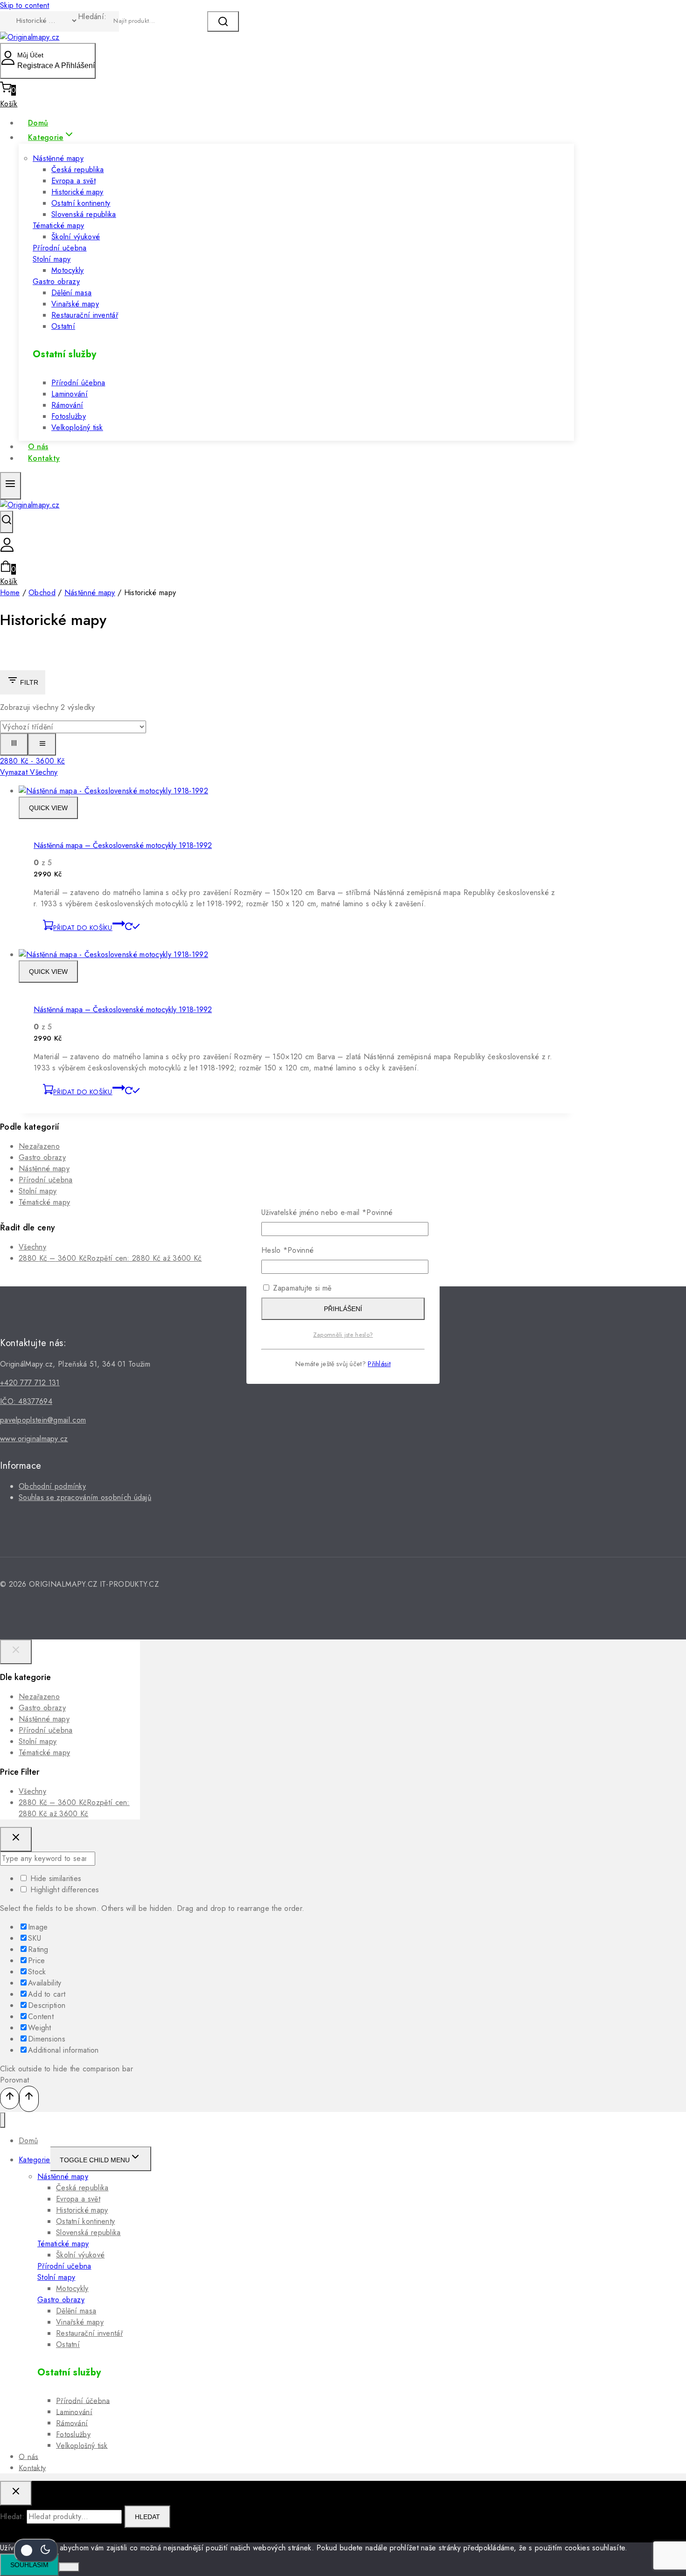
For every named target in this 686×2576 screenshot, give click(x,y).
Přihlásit (379, 1364)
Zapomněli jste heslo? (343, 1335)
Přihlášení (343, 1309)
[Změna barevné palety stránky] (36, 2550)
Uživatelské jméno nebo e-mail (327, 1212)
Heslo (287, 1250)
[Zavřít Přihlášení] (16, 1839)
